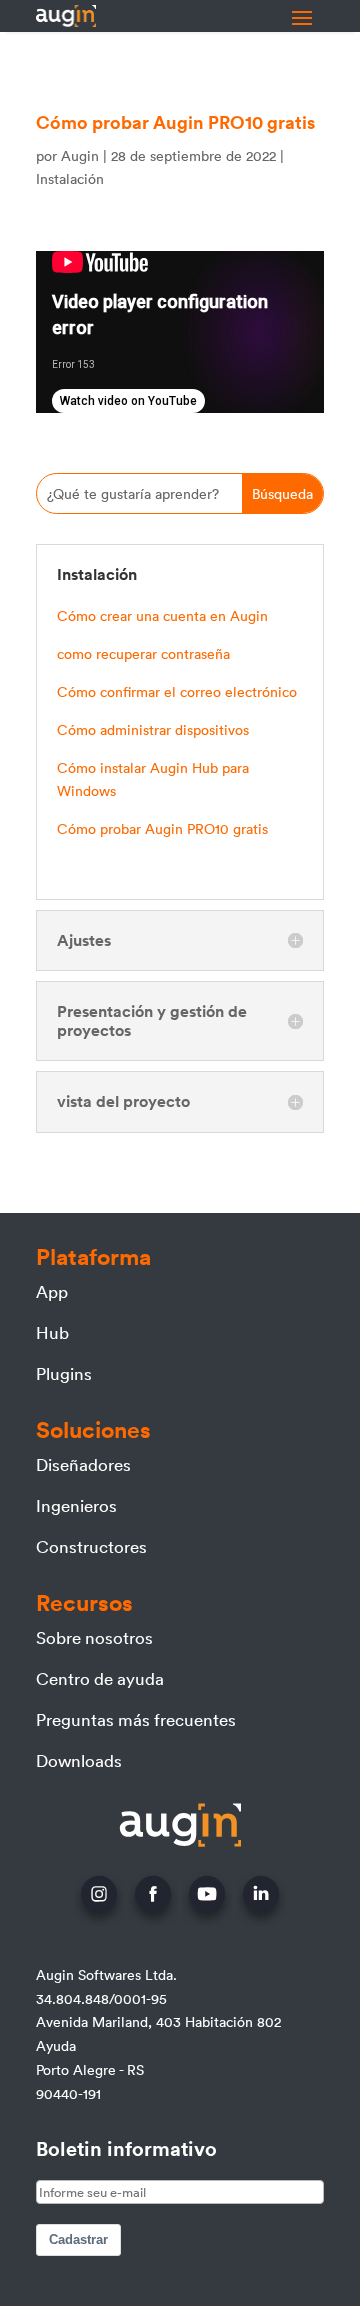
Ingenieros (76, 1505)
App (52, 1291)
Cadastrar (78, 2239)
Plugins (64, 1373)
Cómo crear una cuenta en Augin (162, 615)
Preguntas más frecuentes (136, 1719)
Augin (80, 155)
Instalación (70, 178)
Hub (52, 1332)
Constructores (91, 1546)
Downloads (79, 1760)
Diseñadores (83, 1464)
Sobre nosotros (94, 1637)
